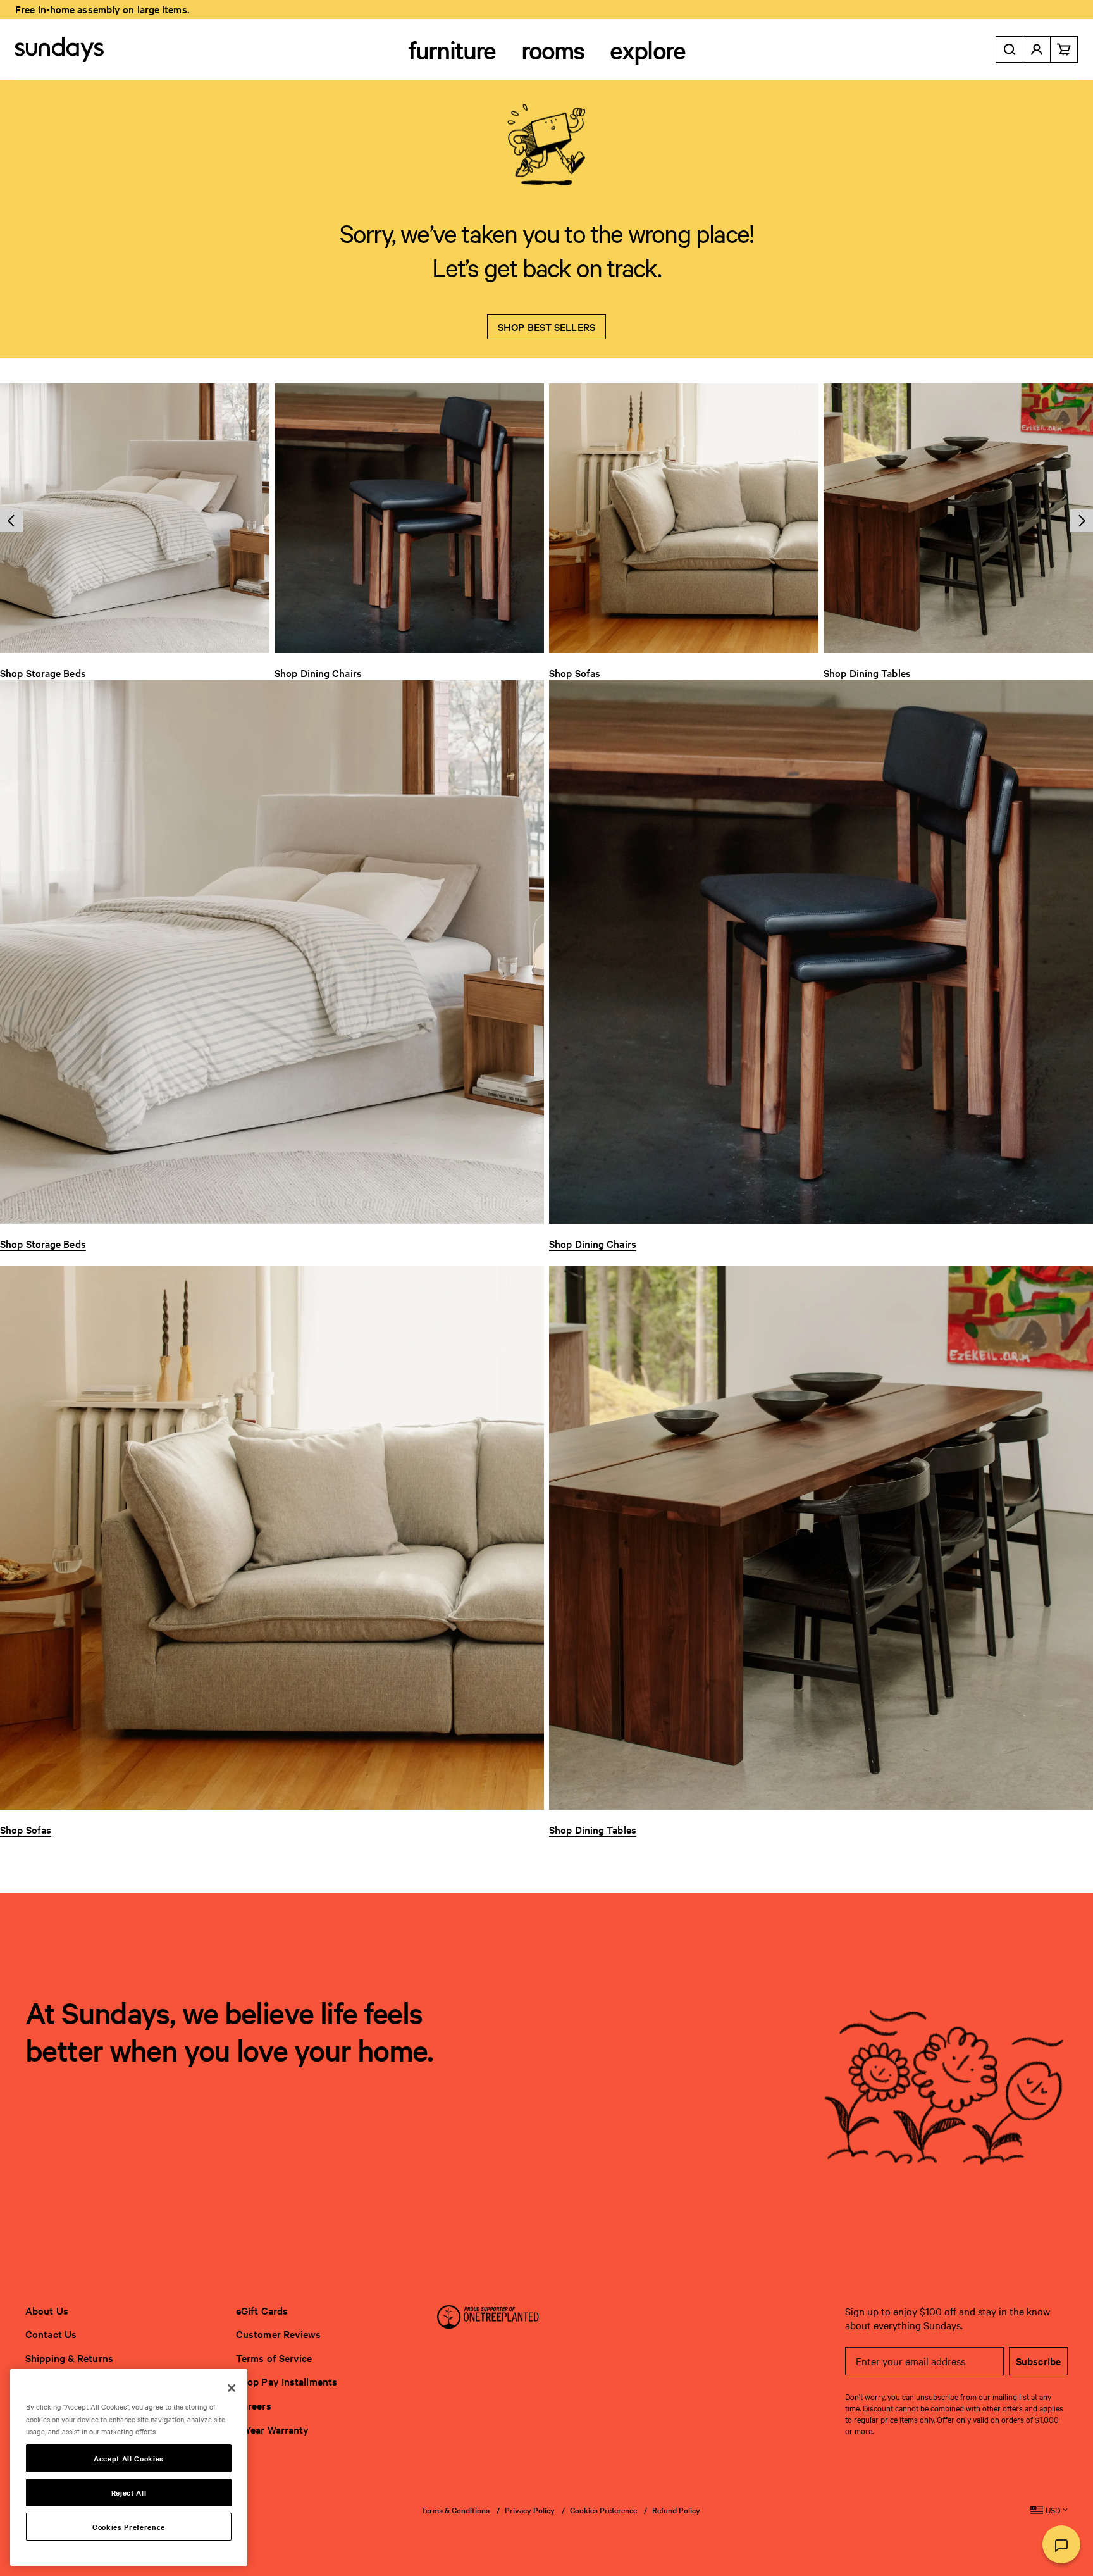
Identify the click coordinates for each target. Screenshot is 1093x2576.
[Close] (232, 2388)
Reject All (129, 2492)
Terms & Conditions (455, 2510)
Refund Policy (676, 2510)
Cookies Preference (603, 2510)
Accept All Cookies (129, 2458)
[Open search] (1010, 49)
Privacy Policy (530, 2510)
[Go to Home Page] (59, 49)
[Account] (1037, 49)
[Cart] (1064, 49)
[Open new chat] (1061, 2544)
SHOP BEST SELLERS (546, 327)
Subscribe (1038, 2361)
